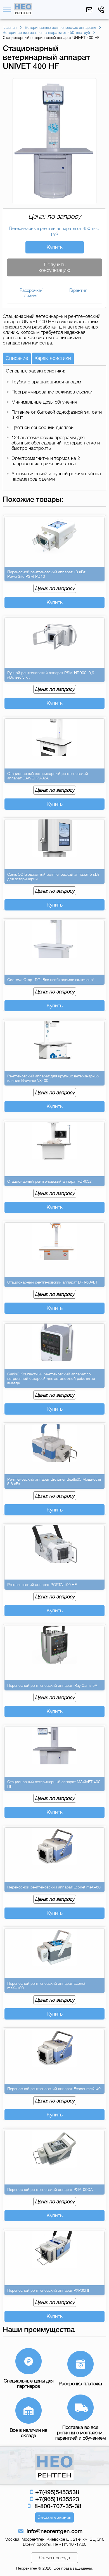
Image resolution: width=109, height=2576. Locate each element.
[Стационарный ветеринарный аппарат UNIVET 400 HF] (54, 201)
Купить (55, 247)
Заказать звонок (54, 2517)
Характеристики (53, 358)
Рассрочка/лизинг (31, 293)
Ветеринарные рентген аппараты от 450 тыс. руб (54, 231)
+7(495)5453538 (56, 2492)
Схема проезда (54, 2558)
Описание (17, 358)
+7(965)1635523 (56, 2499)
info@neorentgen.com (54, 2531)
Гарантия (78, 290)
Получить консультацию (54, 267)
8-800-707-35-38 (56, 2506)
